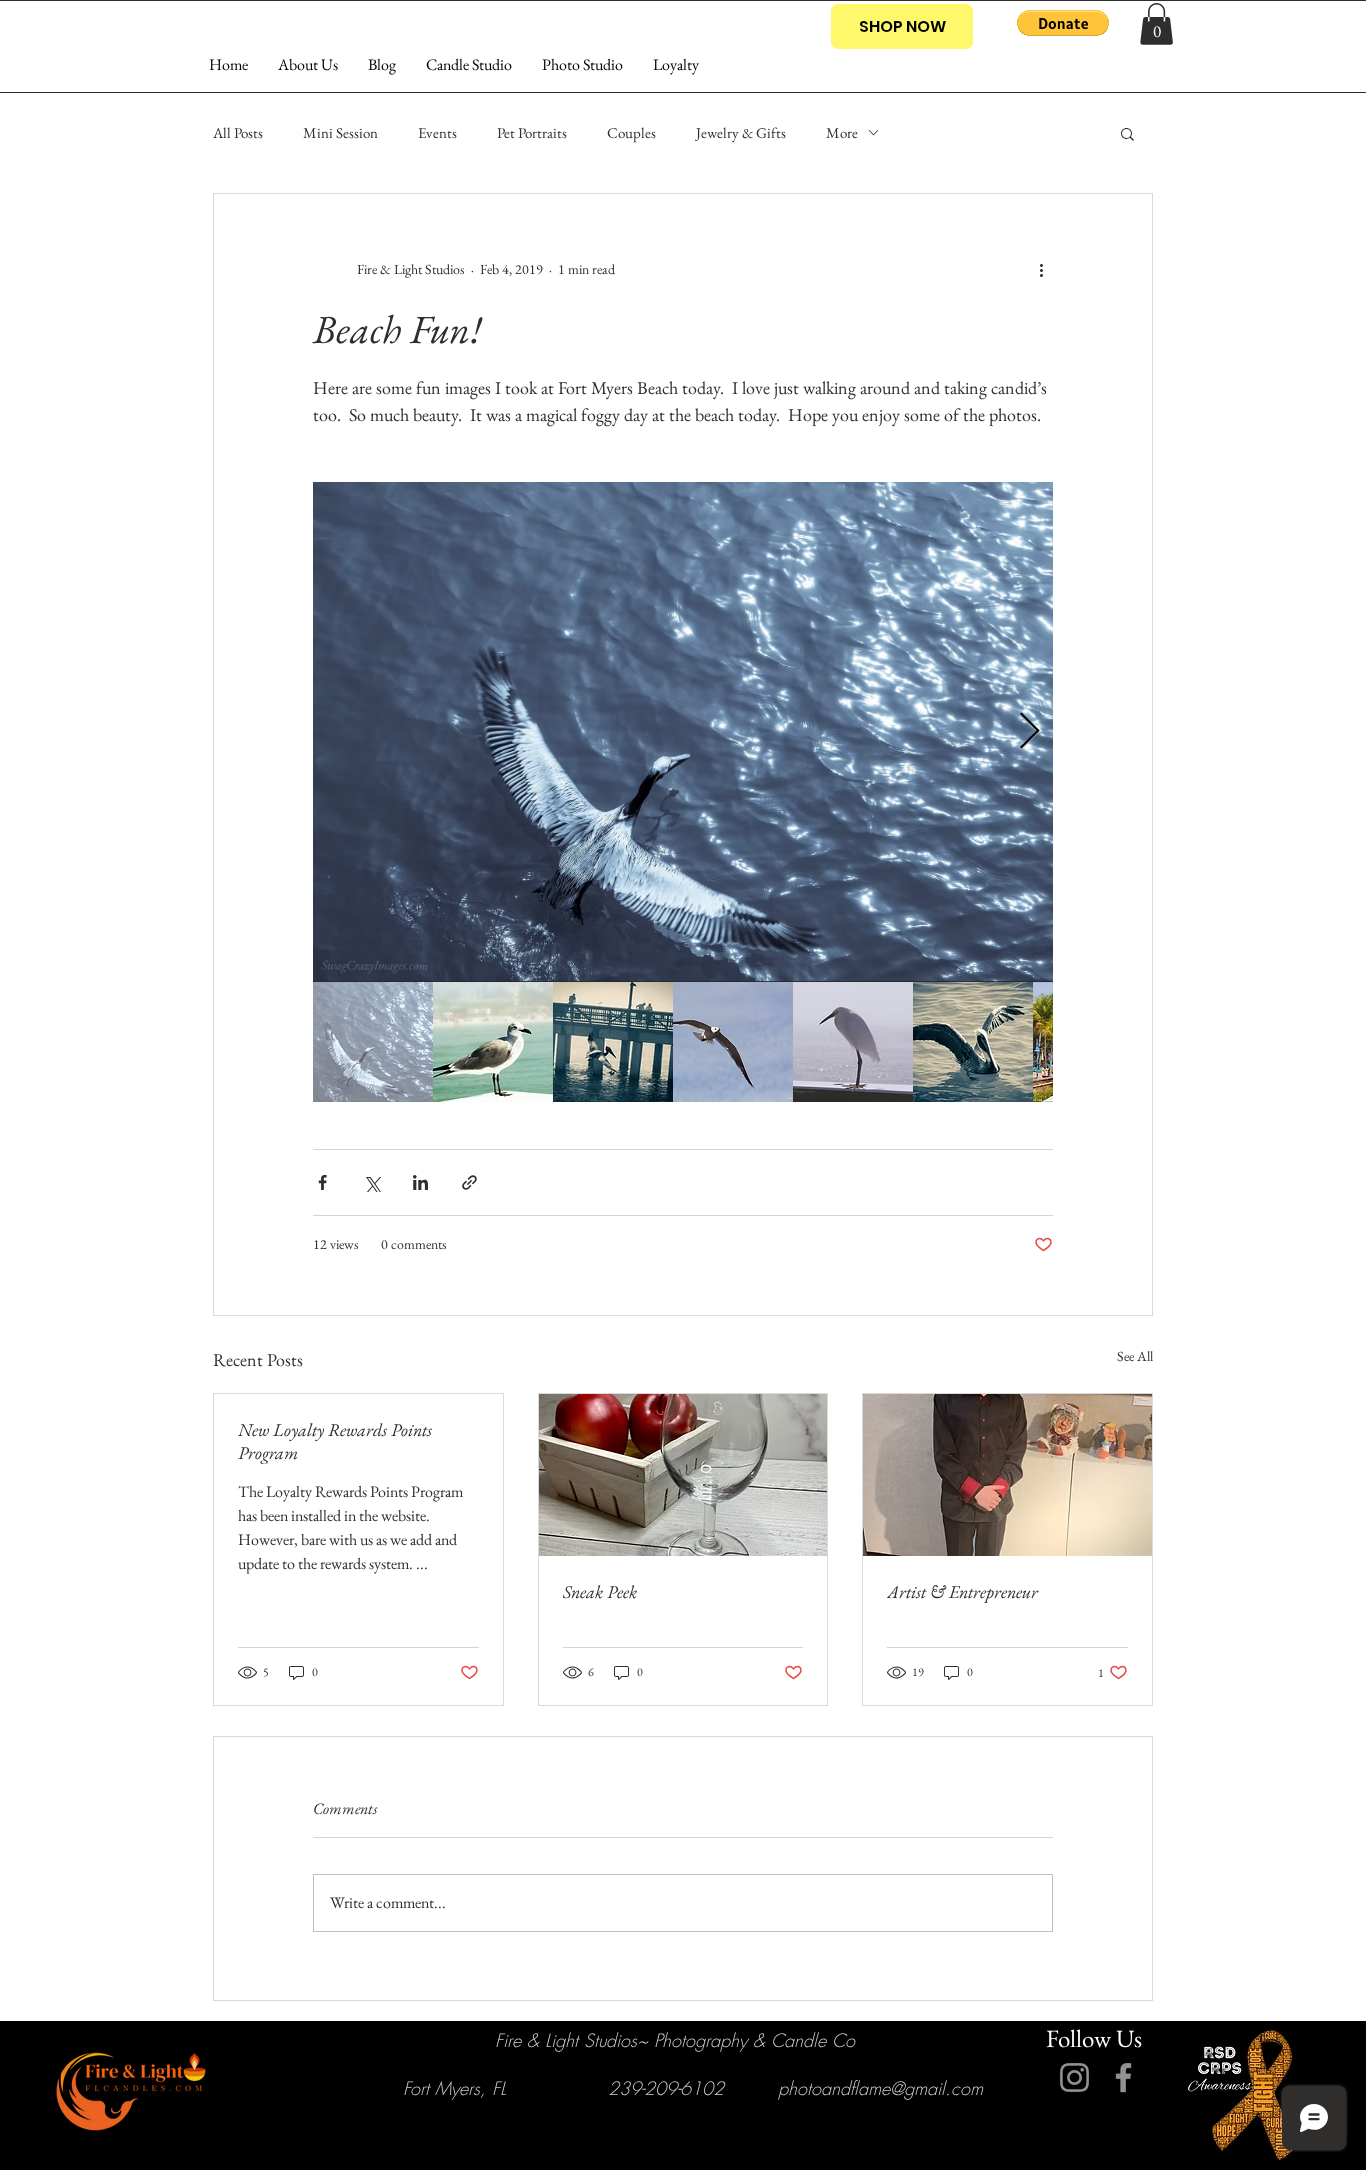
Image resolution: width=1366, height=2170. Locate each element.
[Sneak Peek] (683, 1475)
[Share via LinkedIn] (420, 1182)
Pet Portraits (532, 132)
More (842, 132)
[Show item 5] (853, 1042)
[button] (1063, 23)
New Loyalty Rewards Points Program (335, 1441)
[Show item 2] (493, 1042)
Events (437, 132)
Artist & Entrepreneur (962, 1591)
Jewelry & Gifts (741, 132)
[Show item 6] (973, 1042)
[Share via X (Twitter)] (371, 1182)
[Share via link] (469, 1182)
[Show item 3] (613, 1042)
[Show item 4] (733, 1042)
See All (1135, 1356)
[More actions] (1041, 270)
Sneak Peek (600, 1591)
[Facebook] (1123, 2077)
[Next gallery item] (1029, 731)
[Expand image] (683, 732)
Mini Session (340, 132)
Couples (631, 132)
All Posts (238, 132)
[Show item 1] (373, 1042)
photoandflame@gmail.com (880, 2088)
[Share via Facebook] (322, 1182)
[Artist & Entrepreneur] (1007, 1475)
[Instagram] (1074, 2077)
